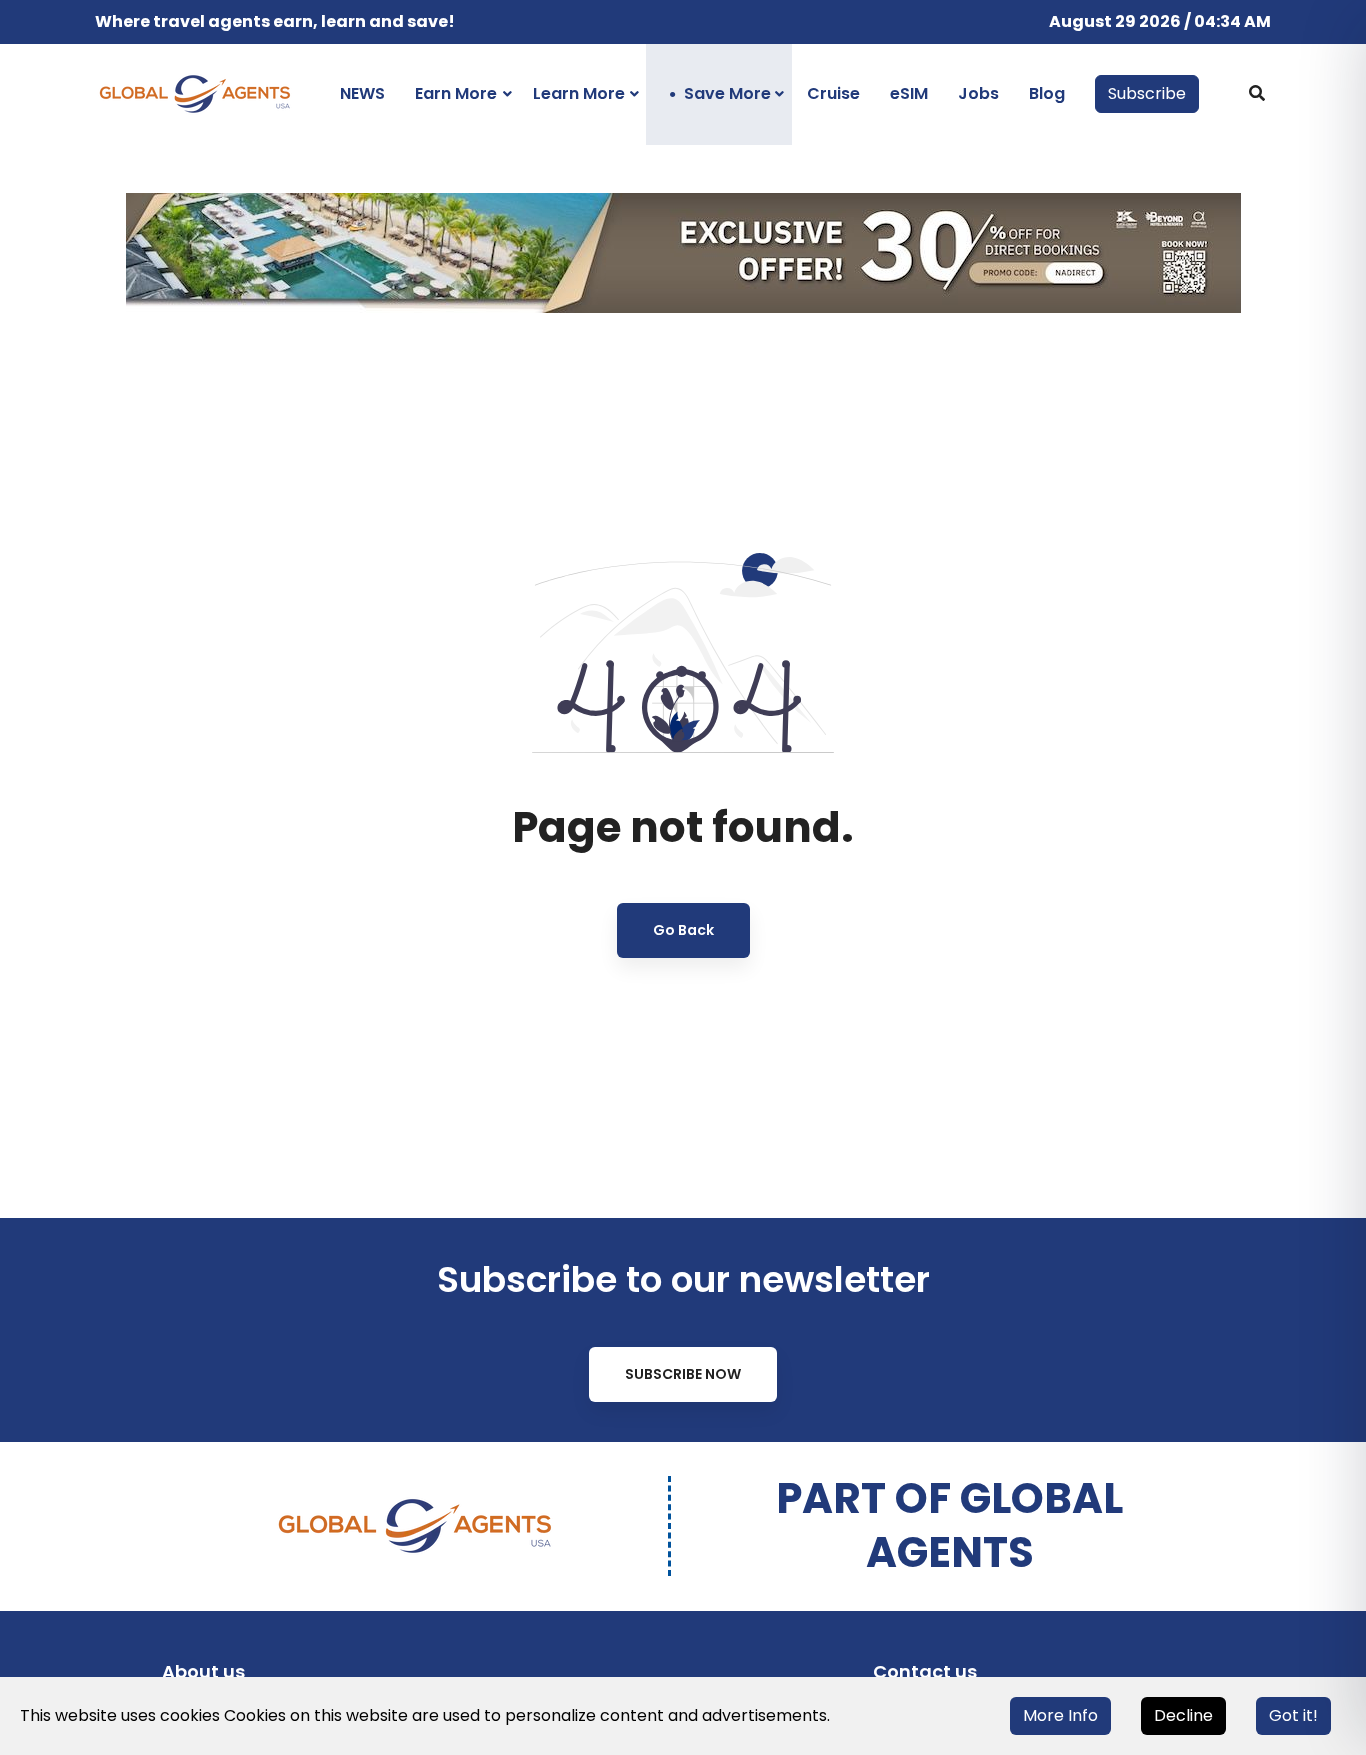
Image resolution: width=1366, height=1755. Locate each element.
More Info (1060, 1715)
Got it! (1293, 1715)
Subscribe (1147, 93)
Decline (1183, 1715)
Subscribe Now (683, 1374)
